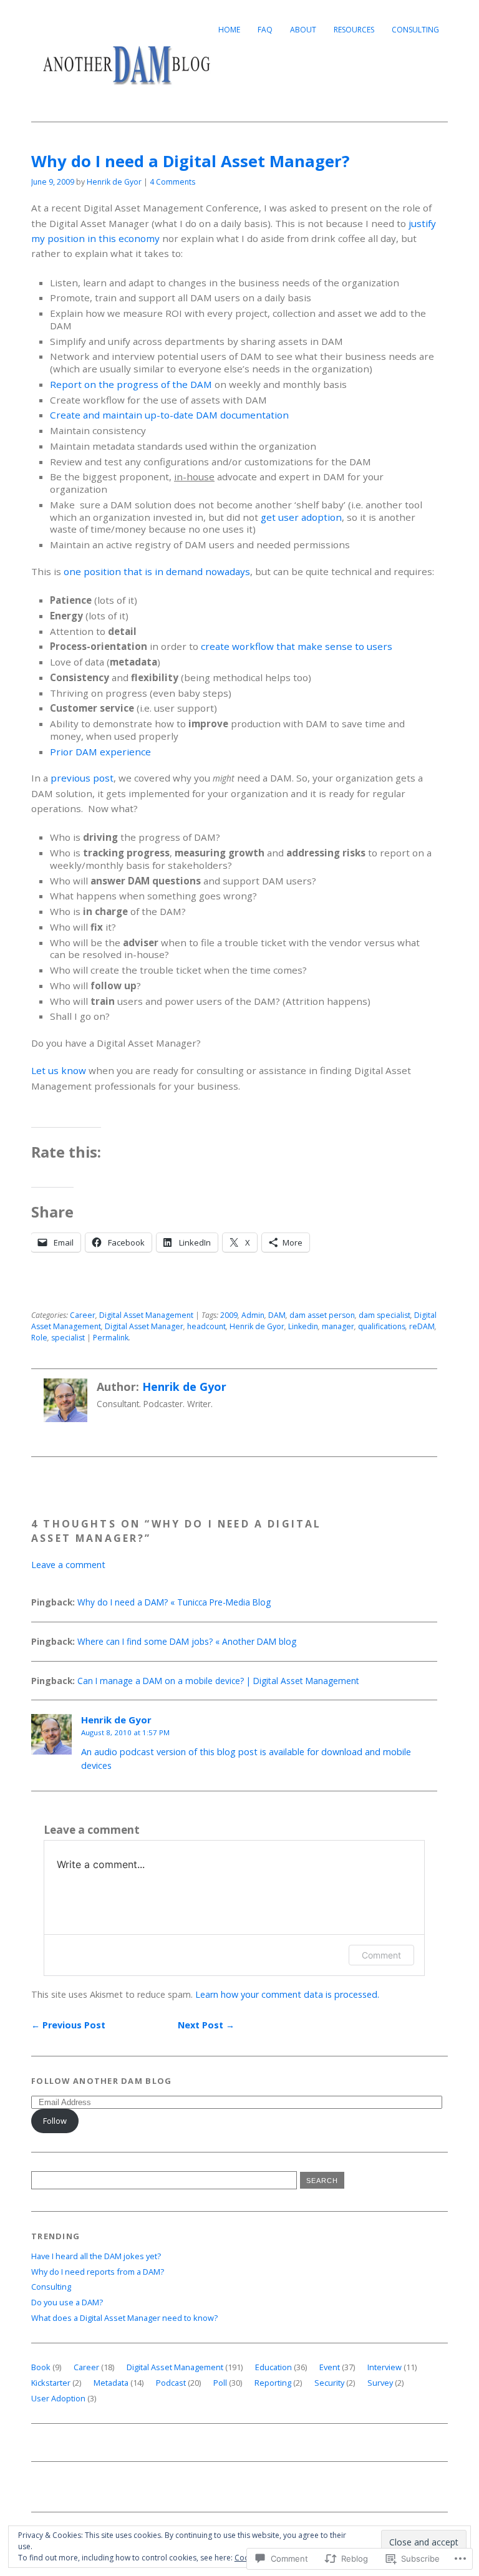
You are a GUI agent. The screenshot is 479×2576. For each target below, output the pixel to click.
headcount (206, 1326)
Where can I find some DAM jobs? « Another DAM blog (187, 1641)
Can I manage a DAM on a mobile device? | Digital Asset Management (218, 1681)
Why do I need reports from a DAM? (98, 2272)
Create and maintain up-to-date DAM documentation (169, 415)
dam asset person (322, 1315)
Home (229, 30)
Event (330, 2367)
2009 (229, 1315)
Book (41, 2367)
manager (338, 1326)
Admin (253, 1315)
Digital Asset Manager (144, 1326)
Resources (354, 30)
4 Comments (172, 182)
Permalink (111, 1338)
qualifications (382, 1326)
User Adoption (58, 2398)
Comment (381, 1955)
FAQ (265, 30)
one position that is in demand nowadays (157, 571)
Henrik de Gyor (114, 182)
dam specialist (385, 1315)
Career (83, 1315)
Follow (55, 2121)
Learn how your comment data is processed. (287, 1994)
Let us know (59, 1070)
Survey (380, 2383)
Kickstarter (51, 2383)
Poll (220, 2383)
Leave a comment (68, 1565)
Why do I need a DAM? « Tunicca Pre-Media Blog (174, 1602)
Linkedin (303, 1326)
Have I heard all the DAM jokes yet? (96, 2256)
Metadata (111, 2383)
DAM (277, 1315)
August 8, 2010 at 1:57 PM (125, 1732)
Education (273, 2367)
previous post (82, 778)
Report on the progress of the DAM (131, 384)
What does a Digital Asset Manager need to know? (124, 2318)
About (303, 30)
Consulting (415, 30)
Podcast (171, 2383)
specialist (68, 1338)
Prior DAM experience (100, 752)
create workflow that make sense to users (297, 646)
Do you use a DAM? (67, 2302)
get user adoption (301, 517)
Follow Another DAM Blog (101, 2081)
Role (39, 1338)
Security (329, 2383)
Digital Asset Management (146, 1315)
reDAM (422, 1326)
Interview (385, 2367)
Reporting (273, 2383)
